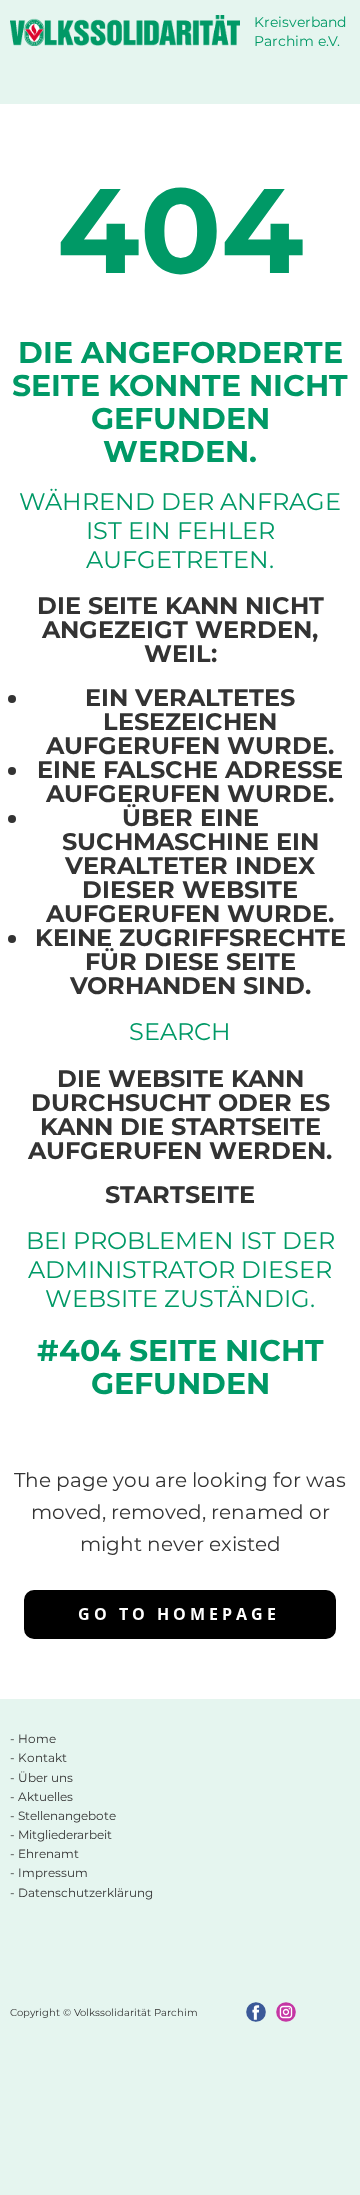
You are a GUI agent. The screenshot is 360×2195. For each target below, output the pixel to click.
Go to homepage (179, 1614)
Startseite (180, 1194)
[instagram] (286, 2012)
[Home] (125, 30)
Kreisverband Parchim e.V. (302, 32)
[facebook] (256, 2012)
